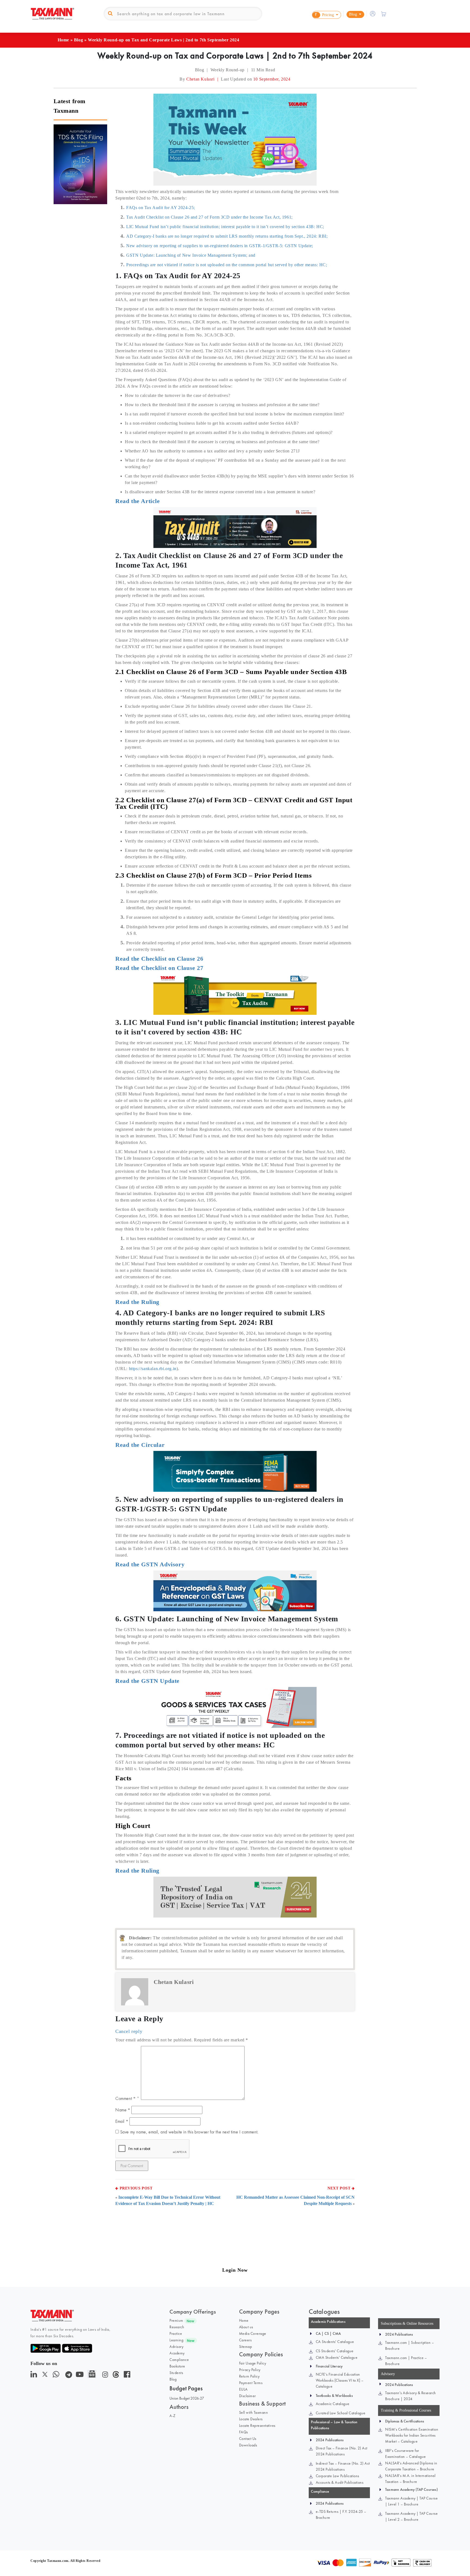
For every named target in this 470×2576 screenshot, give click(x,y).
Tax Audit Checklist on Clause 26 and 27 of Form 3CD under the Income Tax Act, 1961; (209, 217)
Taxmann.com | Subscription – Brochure (409, 2345)
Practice (176, 2333)
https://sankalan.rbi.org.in (153, 1369)
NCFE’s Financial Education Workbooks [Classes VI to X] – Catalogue (340, 2380)
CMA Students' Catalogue (337, 2357)
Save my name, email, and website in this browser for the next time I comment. (189, 2132)
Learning (176, 2340)
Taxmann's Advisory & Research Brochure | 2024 (411, 2396)
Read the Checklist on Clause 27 (159, 968)
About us (246, 2327)
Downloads (248, 2445)
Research (177, 2327)
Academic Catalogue (333, 2404)
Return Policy (249, 2376)
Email (122, 2121)
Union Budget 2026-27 (187, 2398)
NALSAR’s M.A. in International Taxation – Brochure (410, 2479)
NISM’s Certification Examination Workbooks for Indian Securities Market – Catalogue (412, 2435)
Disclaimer (248, 2396)
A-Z (173, 2416)
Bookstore (177, 2366)
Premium (176, 2320)
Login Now (235, 2270)
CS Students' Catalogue (335, 2351)
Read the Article (138, 501)
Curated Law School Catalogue (341, 2413)
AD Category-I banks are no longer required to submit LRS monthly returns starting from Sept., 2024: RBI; (227, 236)
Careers (245, 2340)
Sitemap (246, 2347)
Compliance (179, 2360)
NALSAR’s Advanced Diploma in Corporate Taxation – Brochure (411, 2466)
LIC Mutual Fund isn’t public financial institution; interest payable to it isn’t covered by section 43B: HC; (225, 227)
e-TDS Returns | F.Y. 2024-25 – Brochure (341, 2514)
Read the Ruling (137, 1302)
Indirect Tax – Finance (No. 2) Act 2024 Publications (343, 2466)
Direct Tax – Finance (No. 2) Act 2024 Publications (342, 2451)
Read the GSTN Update (147, 1681)
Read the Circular (140, 1445)
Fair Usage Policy (253, 2363)
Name (123, 2110)
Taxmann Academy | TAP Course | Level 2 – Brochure (411, 2516)
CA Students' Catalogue (335, 2342)
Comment (125, 2098)
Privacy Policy (250, 2370)
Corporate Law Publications (338, 2476)
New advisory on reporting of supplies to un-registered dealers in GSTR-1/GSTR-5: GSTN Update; (220, 246)
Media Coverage (253, 2333)
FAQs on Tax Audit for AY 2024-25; (161, 208)
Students (176, 2373)
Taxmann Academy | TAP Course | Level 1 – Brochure (411, 2501)
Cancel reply (129, 2031)
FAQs (244, 2432)
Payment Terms (251, 2383)
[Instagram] (104, 2376)
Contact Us (248, 2439)
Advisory (176, 2347)
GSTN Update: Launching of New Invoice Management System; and (191, 255)
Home (63, 40)
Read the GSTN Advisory (150, 1564)
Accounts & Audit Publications (340, 2482)
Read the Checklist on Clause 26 (159, 959)
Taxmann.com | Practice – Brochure (406, 2361)
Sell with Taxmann (254, 2412)
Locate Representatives (257, 2425)
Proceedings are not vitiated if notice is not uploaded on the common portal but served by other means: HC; (227, 265)
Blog (78, 40)
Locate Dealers (251, 2419)
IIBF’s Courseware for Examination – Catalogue (406, 2454)
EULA (243, 2389)
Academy (177, 2353)
